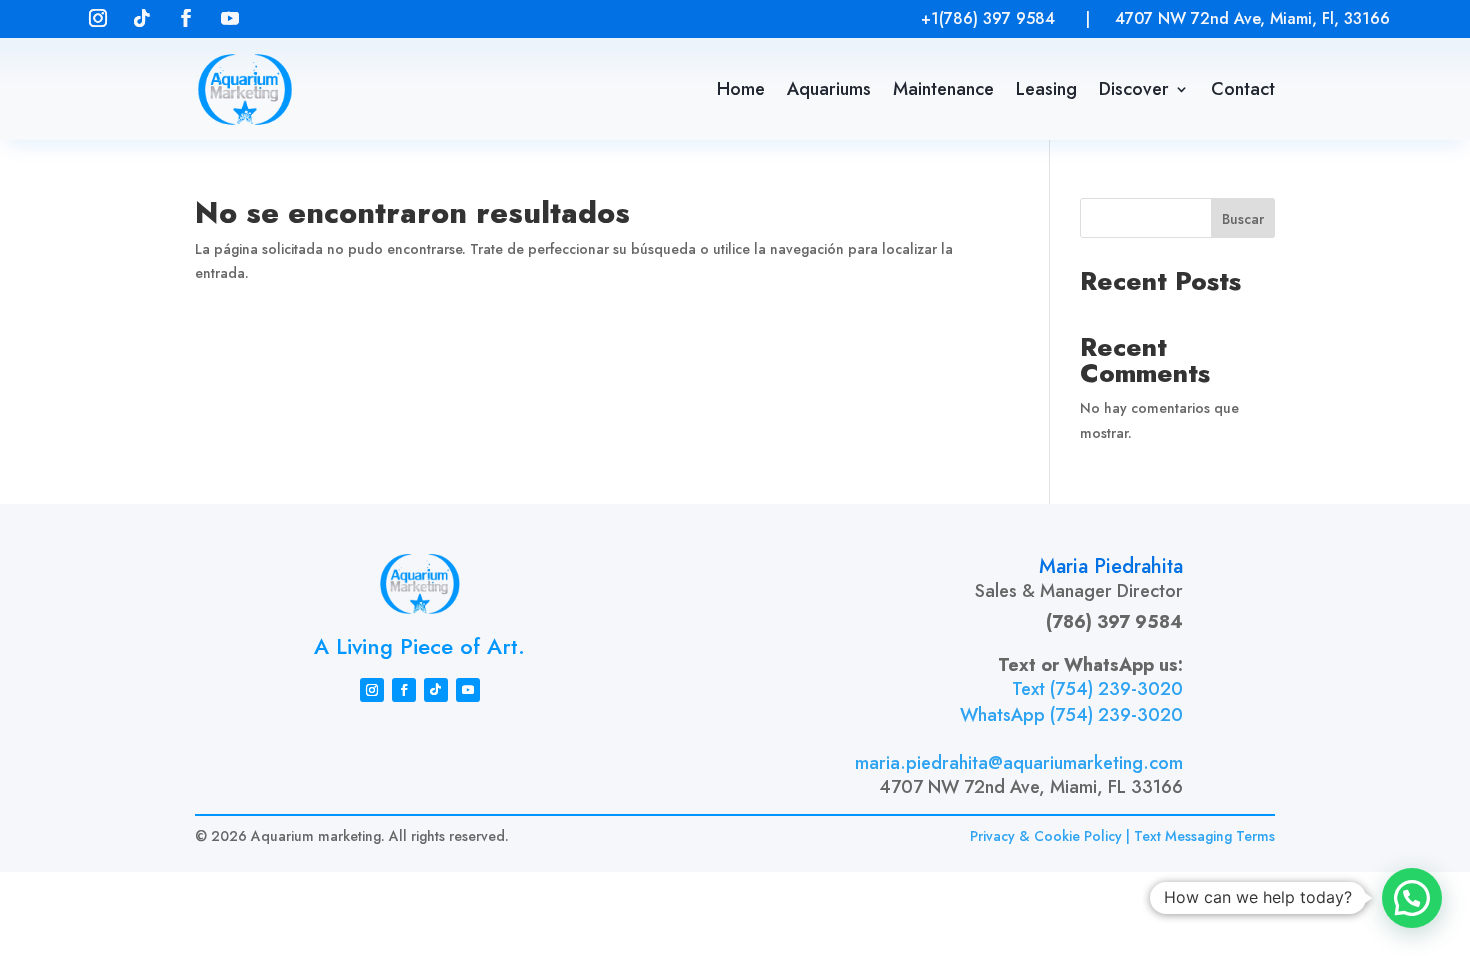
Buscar (1243, 219)
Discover (1134, 89)
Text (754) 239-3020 (1097, 690)
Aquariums (829, 89)
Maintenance (943, 89)
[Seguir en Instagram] (98, 18)
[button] (1412, 898)
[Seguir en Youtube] (230, 18)
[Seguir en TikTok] (142, 18)
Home (741, 89)
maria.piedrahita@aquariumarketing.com (1019, 763)
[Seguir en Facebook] (186, 18)
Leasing (1046, 89)
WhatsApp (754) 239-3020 (1071, 716)
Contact (1243, 89)
